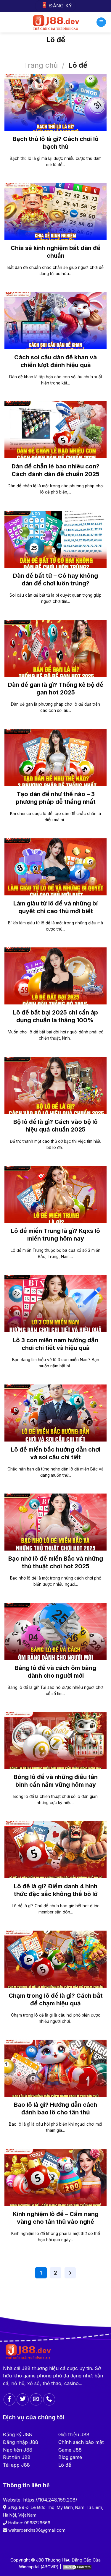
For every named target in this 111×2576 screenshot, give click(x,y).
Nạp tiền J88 (18, 2450)
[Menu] (101, 22)
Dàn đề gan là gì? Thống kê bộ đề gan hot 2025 (56, 689)
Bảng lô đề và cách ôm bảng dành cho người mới (55, 1672)
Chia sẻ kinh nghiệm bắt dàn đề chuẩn (55, 252)
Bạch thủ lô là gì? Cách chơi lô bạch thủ (56, 143)
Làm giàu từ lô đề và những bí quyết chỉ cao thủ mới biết (55, 907)
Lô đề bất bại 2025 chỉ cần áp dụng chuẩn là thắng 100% (55, 1016)
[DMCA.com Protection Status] (77, 2567)
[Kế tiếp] (70, 2273)
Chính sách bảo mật (81, 2442)
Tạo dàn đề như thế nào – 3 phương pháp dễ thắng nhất (56, 798)
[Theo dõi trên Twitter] (23, 2399)
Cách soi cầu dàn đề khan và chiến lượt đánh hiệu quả (55, 361)
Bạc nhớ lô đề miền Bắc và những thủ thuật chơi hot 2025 (56, 1562)
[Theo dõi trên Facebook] (10, 2399)
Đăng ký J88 (17, 2434)
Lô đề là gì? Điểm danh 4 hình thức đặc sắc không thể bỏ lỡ (56, 1890)
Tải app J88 (16, 2465)
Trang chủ (41, 65)
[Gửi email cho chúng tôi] (36, 2399)
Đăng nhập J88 (21, 2442)
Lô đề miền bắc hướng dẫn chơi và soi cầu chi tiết (56, 1453)
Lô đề (65, 2465)
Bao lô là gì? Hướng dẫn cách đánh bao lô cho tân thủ (55, 2108)
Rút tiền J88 (17, 2457)
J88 (26, 2368)
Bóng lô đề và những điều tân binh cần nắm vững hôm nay (56, 1781)
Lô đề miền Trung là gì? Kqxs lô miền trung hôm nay (55, 1235)
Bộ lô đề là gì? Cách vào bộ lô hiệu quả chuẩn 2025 (55, 1126)
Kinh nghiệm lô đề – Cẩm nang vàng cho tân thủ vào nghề (56, 2218)
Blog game (70, 2457)
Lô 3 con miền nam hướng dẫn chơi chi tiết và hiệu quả (55, 1344)
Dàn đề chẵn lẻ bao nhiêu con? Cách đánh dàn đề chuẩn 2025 (55, 470)
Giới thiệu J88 (74, 2434)
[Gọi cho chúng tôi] (49, 2399)
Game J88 (70, 2450)
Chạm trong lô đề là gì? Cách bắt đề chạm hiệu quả (56, 1999)
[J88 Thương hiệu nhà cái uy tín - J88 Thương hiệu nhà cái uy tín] (55, 22)
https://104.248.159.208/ (50, 2500)
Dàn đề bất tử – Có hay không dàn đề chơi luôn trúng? (55, 580)
